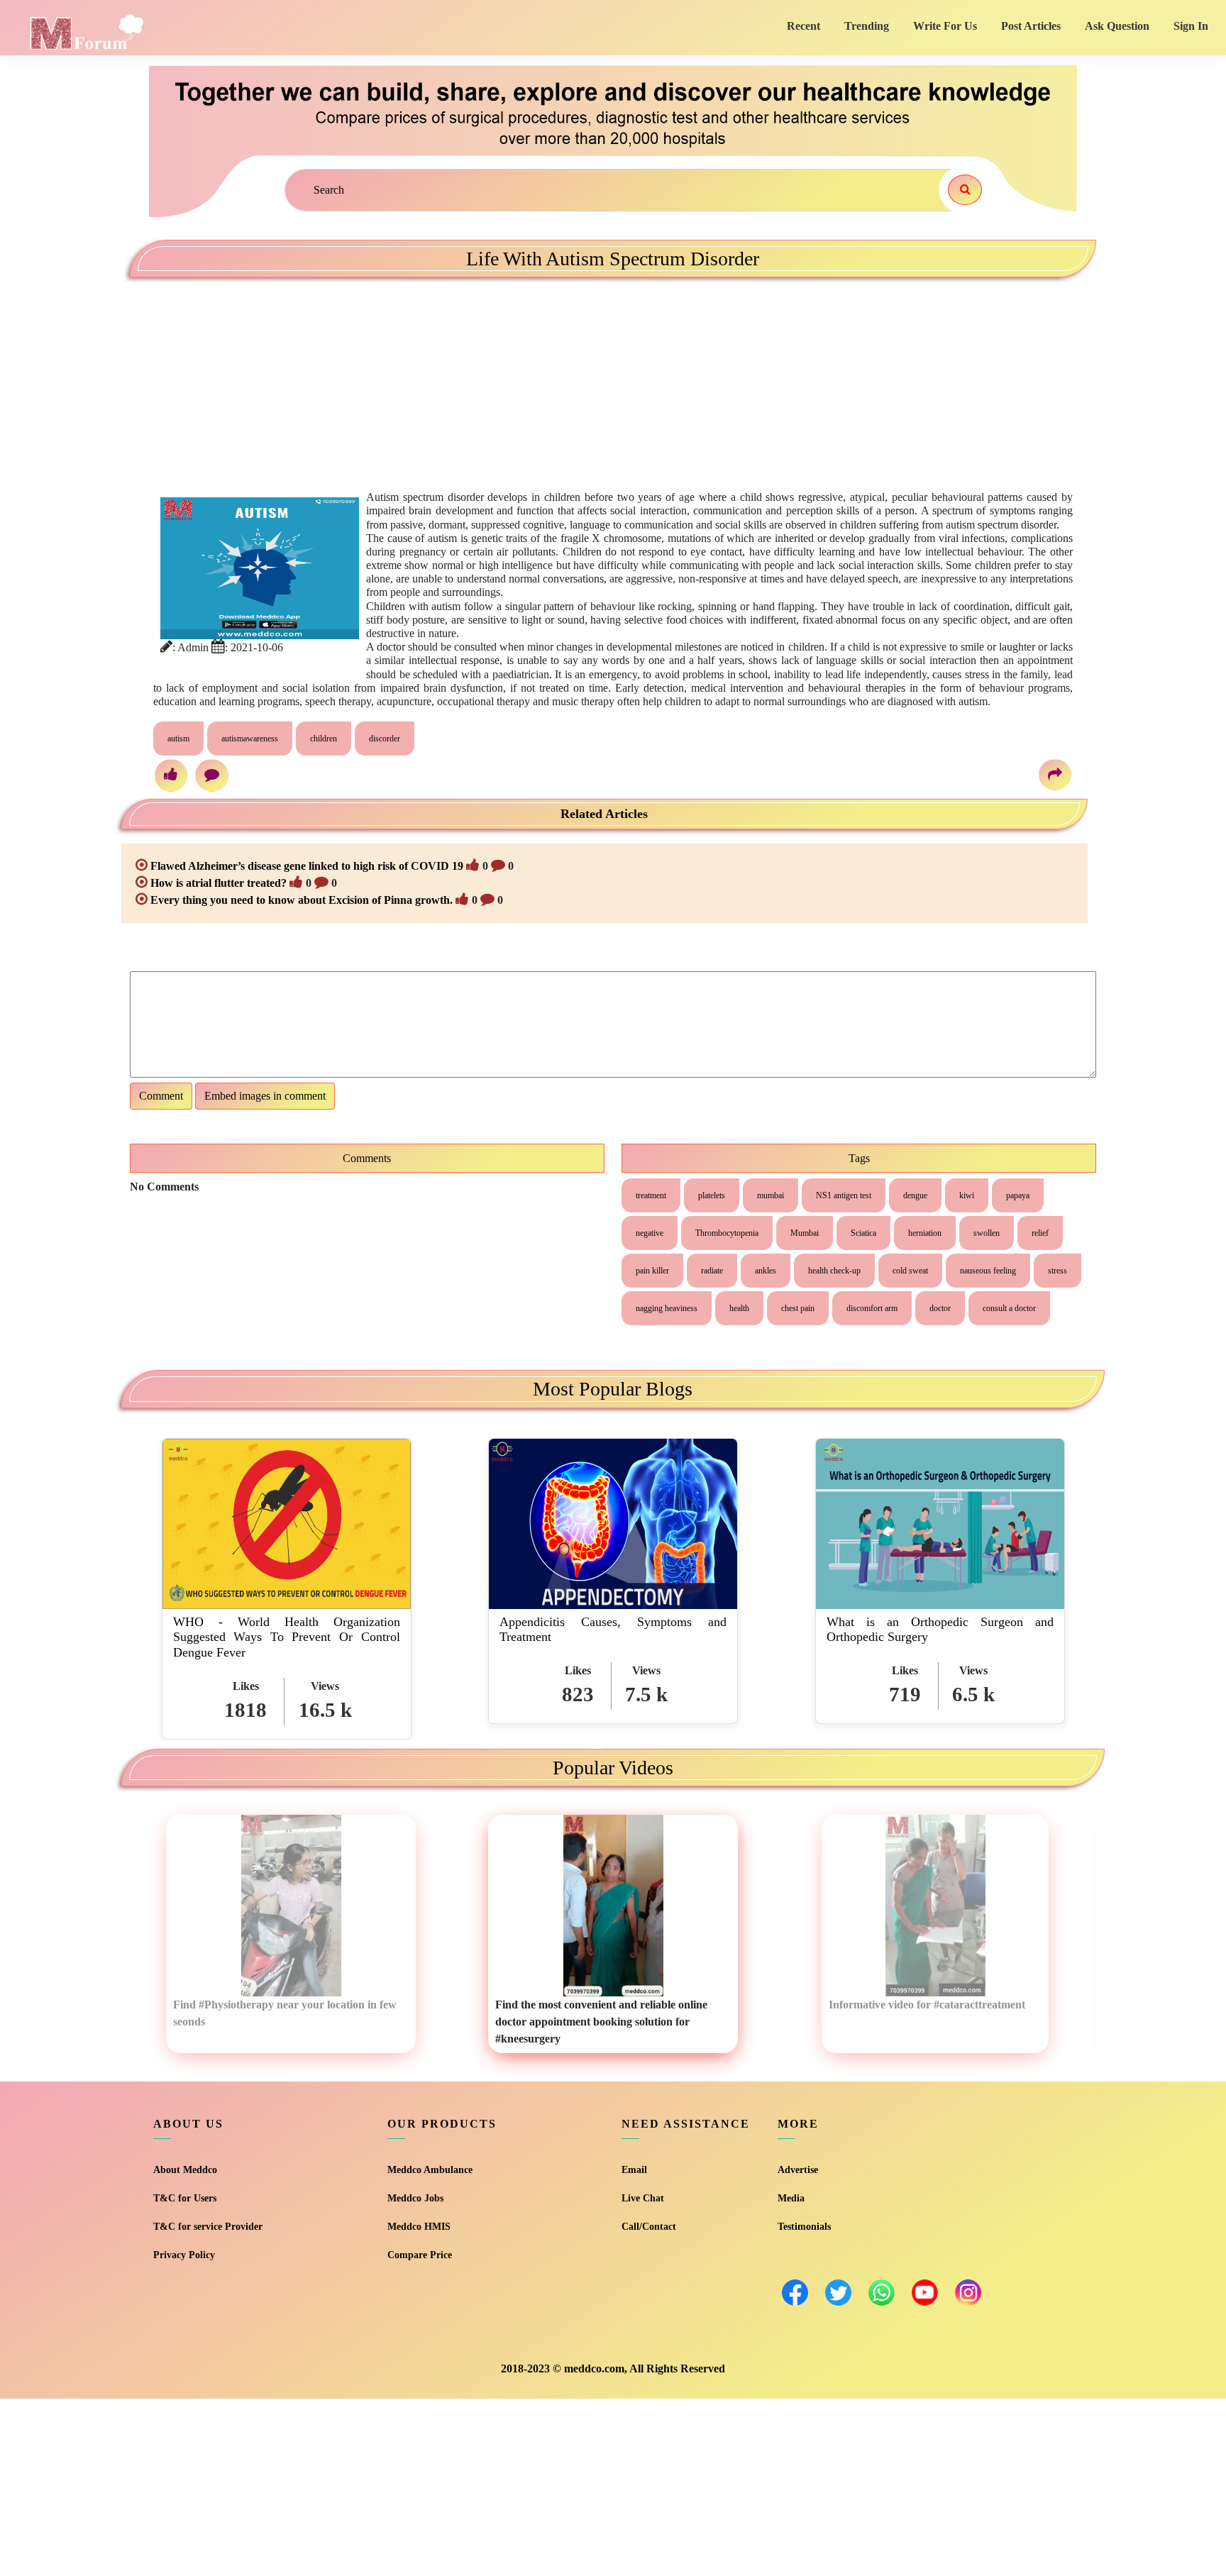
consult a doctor (1009, 1308)
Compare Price (420, 2255)
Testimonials (804, 2227)
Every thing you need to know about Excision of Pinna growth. (302, 900)
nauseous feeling (988, 1271)
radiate (712, 1271)
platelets (712, 1195)
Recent (803, 26)
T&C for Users (185, 2198)
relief (1040, 1233)
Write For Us (945, 26)
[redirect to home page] (86, 31)
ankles (766, 1271)
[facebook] (795, 2293)
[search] (965, 190)
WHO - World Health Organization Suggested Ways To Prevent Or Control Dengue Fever (287, 1637)
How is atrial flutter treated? (219, 883)
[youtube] (925, 2293)
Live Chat (643, 2198)
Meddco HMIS (419, 2227)
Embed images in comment (265, 1096)
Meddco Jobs (415, 2198)
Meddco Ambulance (430, 2170)
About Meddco (185, 2170)
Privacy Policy (184, 2255)
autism (178, 739)
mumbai (771, 1195)
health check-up (834, 1271)
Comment (161, 1096)
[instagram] (968, 2293)
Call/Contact (649, 2227)
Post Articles (1031, 26)
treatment (651, 1195)
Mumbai (805, 1233)
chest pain (798, 1308)
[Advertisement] (294, 373)
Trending (867, 26)
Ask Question (1117, 26)
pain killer (652, 1271)
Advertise (798, 2170)
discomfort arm (872, 1308)
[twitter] (838, 2293)
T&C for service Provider (208, 2227)
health (739, 1308)
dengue (915, 1195)
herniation (925, 1233)
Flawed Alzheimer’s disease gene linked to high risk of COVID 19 (307, 866)
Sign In (1191, 26)
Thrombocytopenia (727, 1233)
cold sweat (910, 1271)
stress (1057, 1271)
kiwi (967, 1195)
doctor (940, 1308)
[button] (597, 1744)
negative (650, 1233)
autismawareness (250, 739)
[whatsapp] (882, 2293)
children (324, 739)
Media (791, 2198)
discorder (385, 739)
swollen (987, 1233)
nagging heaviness (667, 1308)
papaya (1018, 1195)
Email (634, 2170)
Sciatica (863, 1233)
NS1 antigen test (844, 1195)
